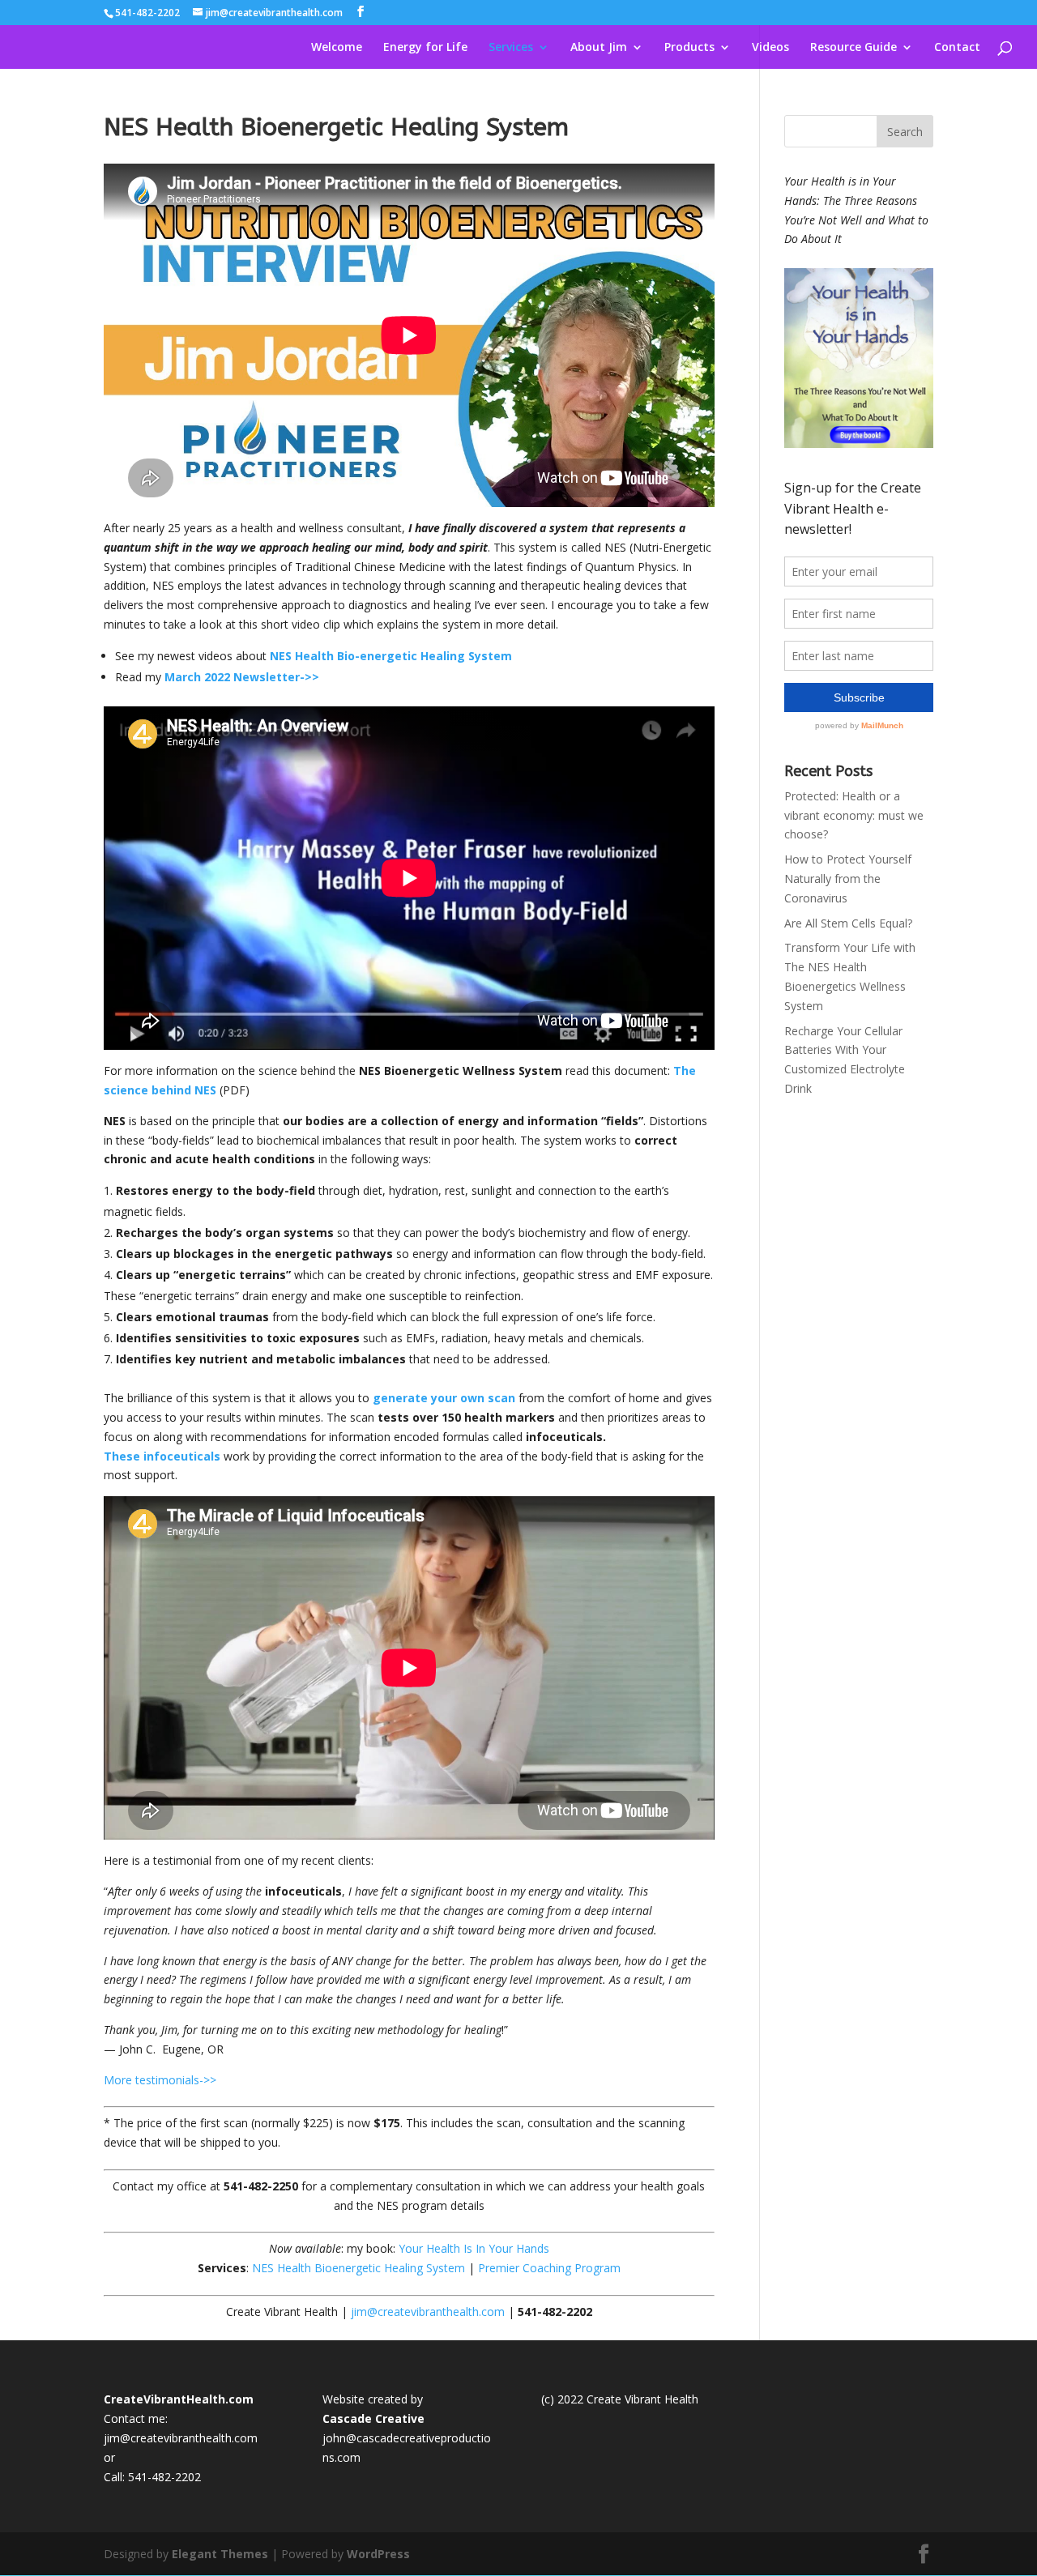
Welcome (337, 48)
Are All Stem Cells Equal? (848, 923)
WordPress (378, 2554)
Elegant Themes (220, 2554)
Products (689, 48)
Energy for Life (425, 48)
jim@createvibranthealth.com (428, 2312)
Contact (957, 48)
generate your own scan (444, 1398)
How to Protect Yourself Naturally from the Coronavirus (848, 879)
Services (511, 48)
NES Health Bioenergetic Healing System (358, 2268)
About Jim (599, 48)
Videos (770, 48)
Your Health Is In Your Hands (474, 2248)
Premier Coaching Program (549, 2268)
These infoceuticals (162, 1456)
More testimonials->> (160, 2080)
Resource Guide (853, 48)
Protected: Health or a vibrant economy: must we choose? (854, 815)
